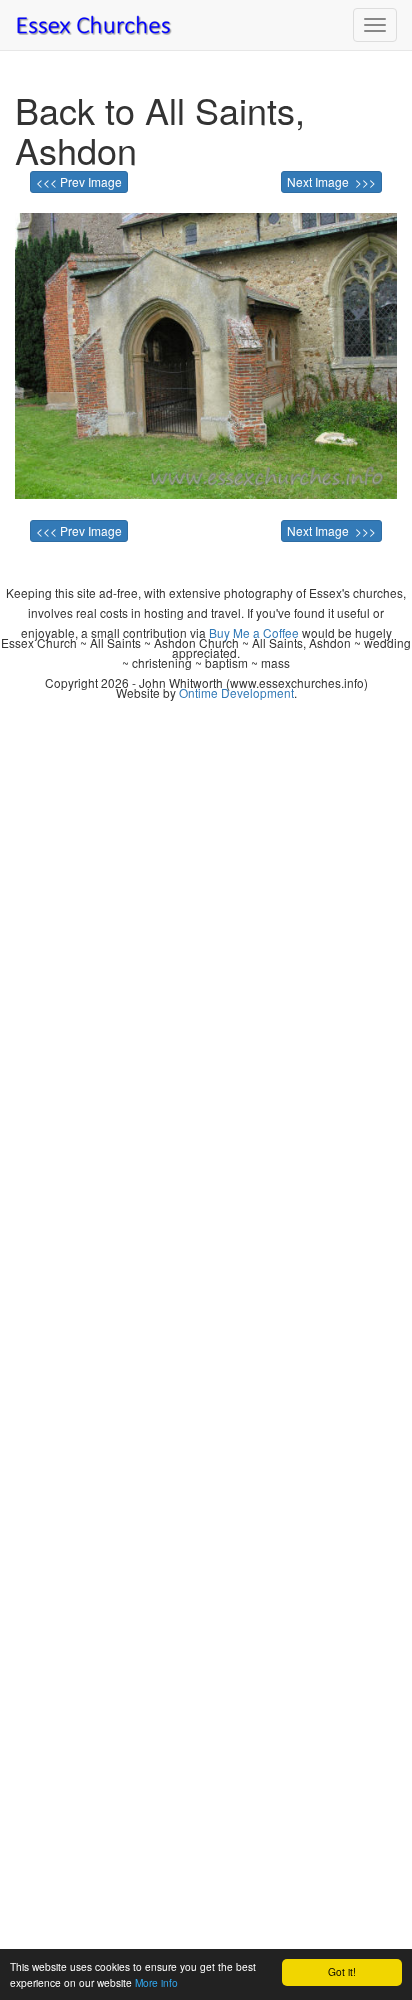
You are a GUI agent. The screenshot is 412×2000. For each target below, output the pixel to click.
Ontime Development (236, 692)
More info (156, 1982)
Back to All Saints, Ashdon (160, 129)
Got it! (342, 1971)
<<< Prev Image (79, 181)
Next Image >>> (331, 181)
